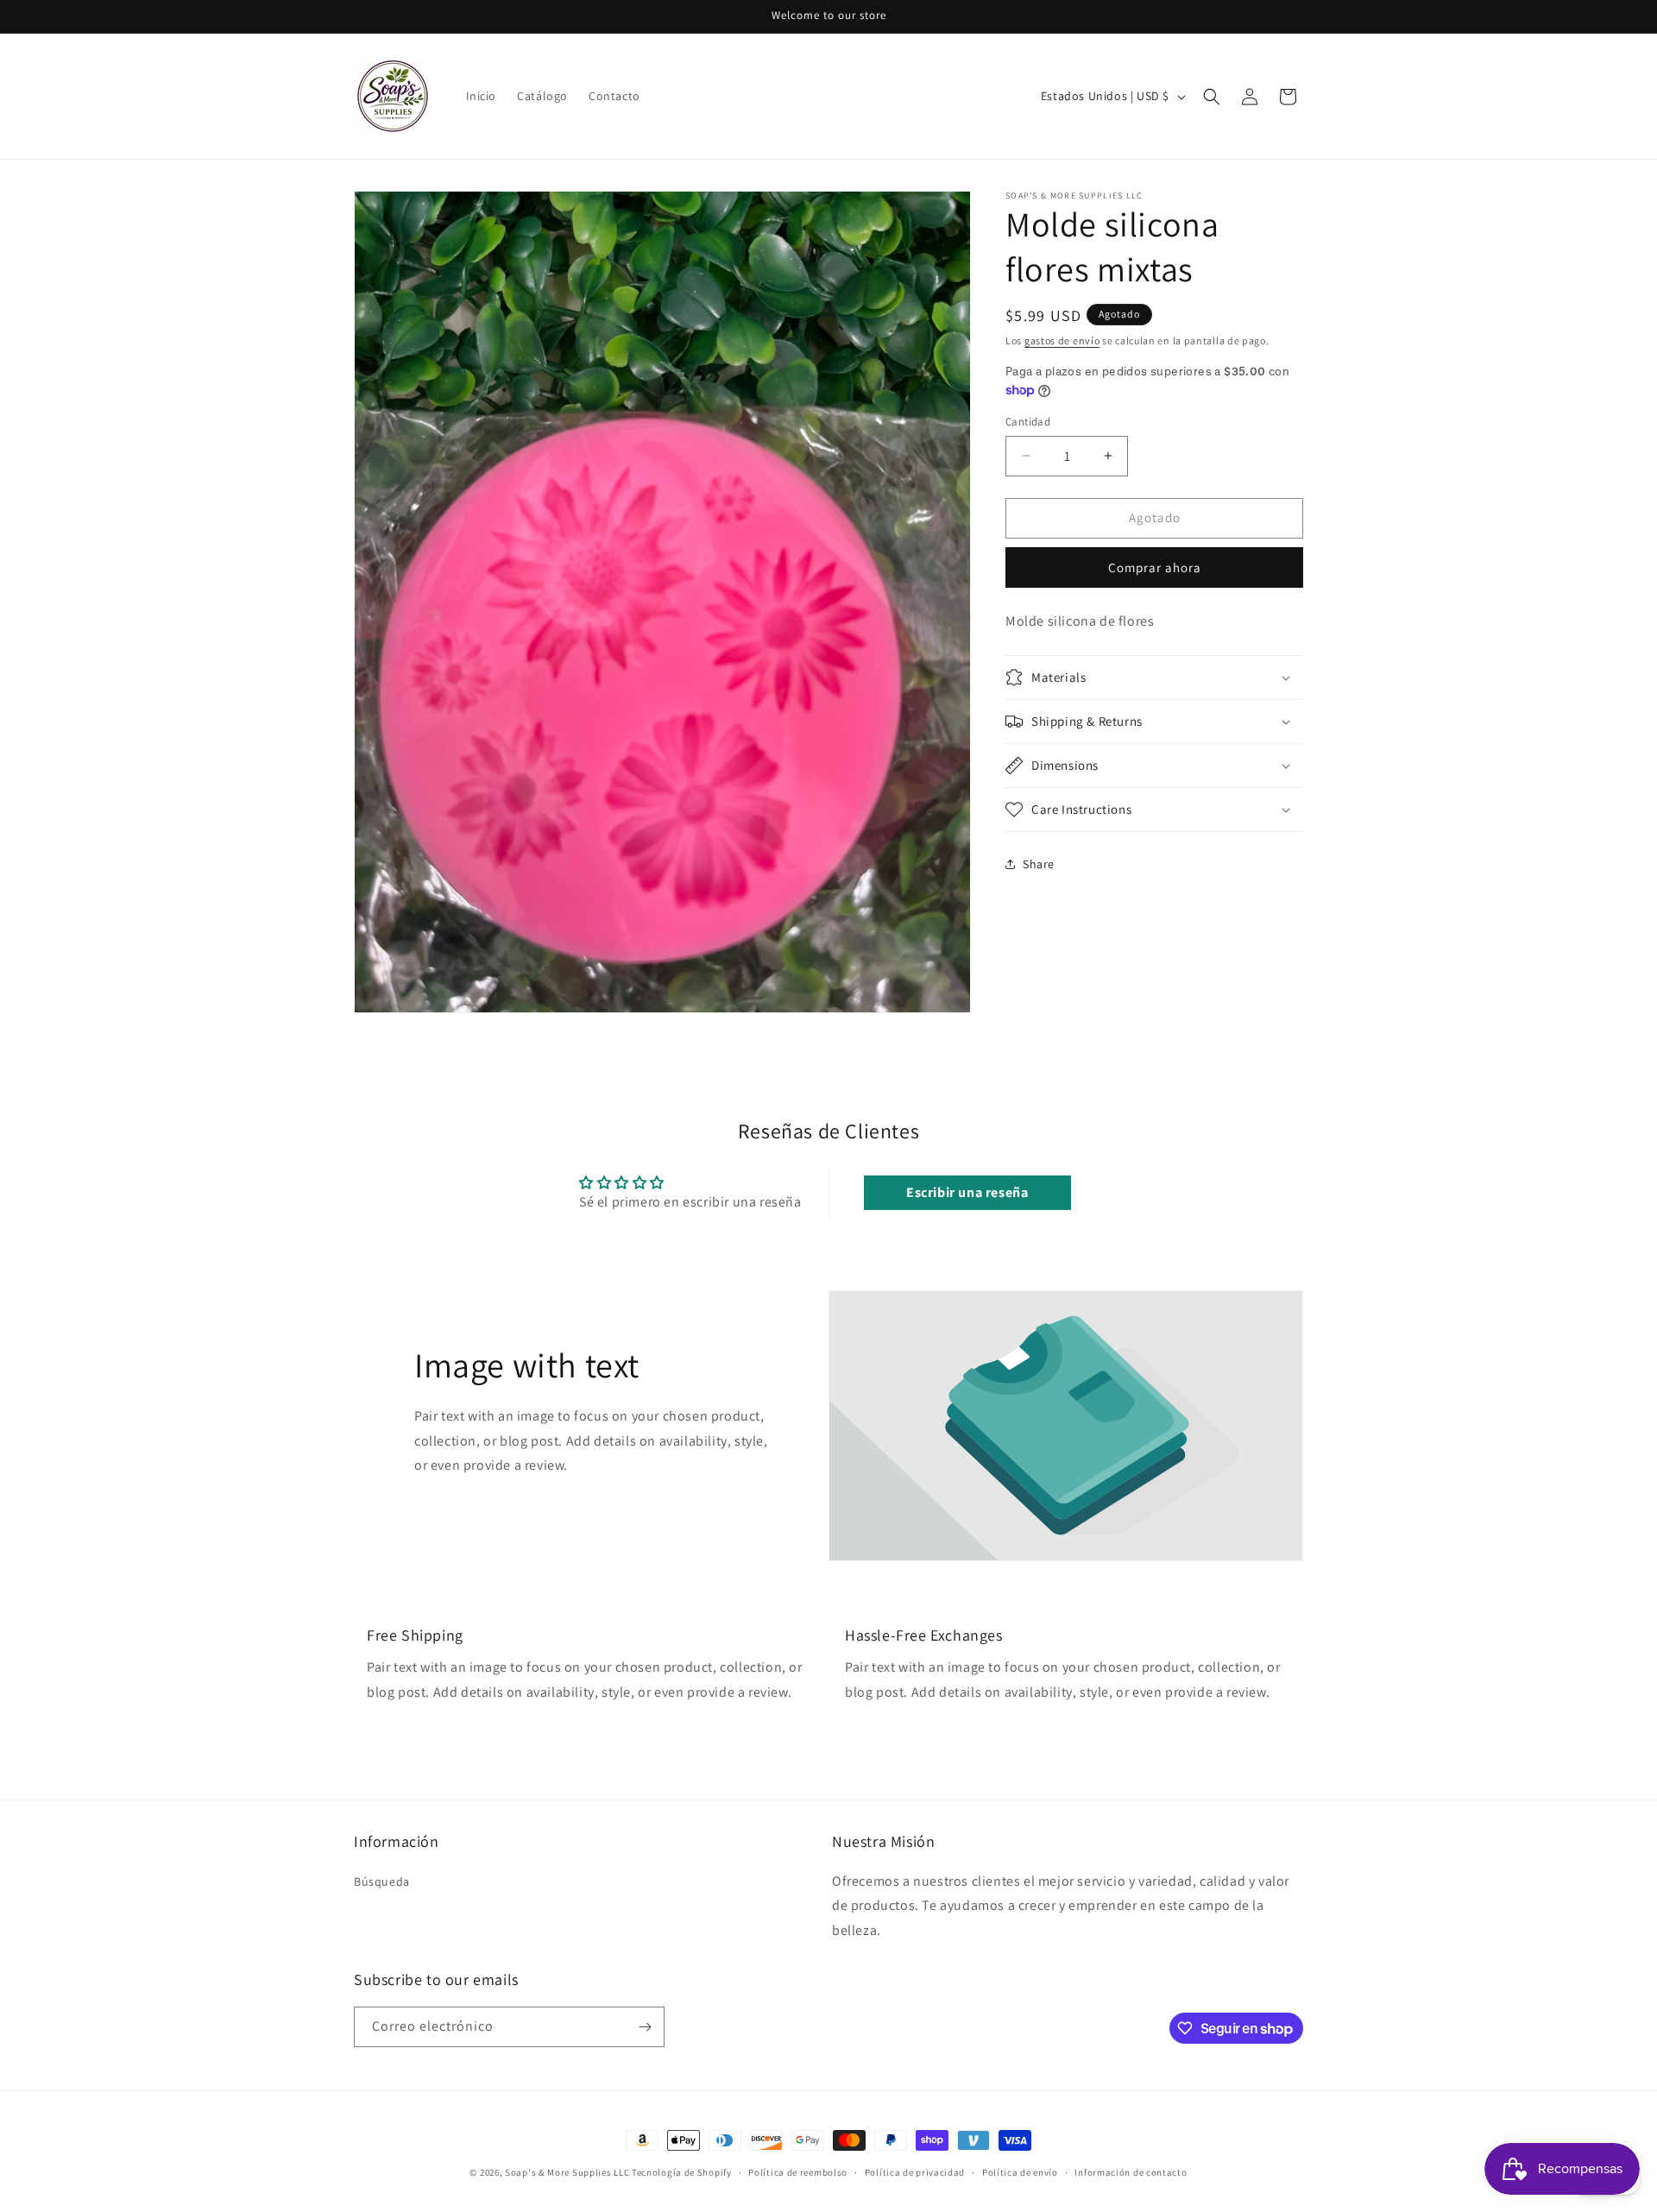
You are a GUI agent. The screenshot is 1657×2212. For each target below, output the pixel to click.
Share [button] (1039, 864)
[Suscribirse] (645, 2027)
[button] (1212, 97)
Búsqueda (382, 1881)
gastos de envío (1062, 340)
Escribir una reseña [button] (967, 1191)
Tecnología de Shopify (682, 2172)
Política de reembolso (798, 2172)
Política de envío (1020, 2172)
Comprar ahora (1155, 567)
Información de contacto (1131, 2172)
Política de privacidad (915, 2172)
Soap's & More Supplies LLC (567, 2172)
